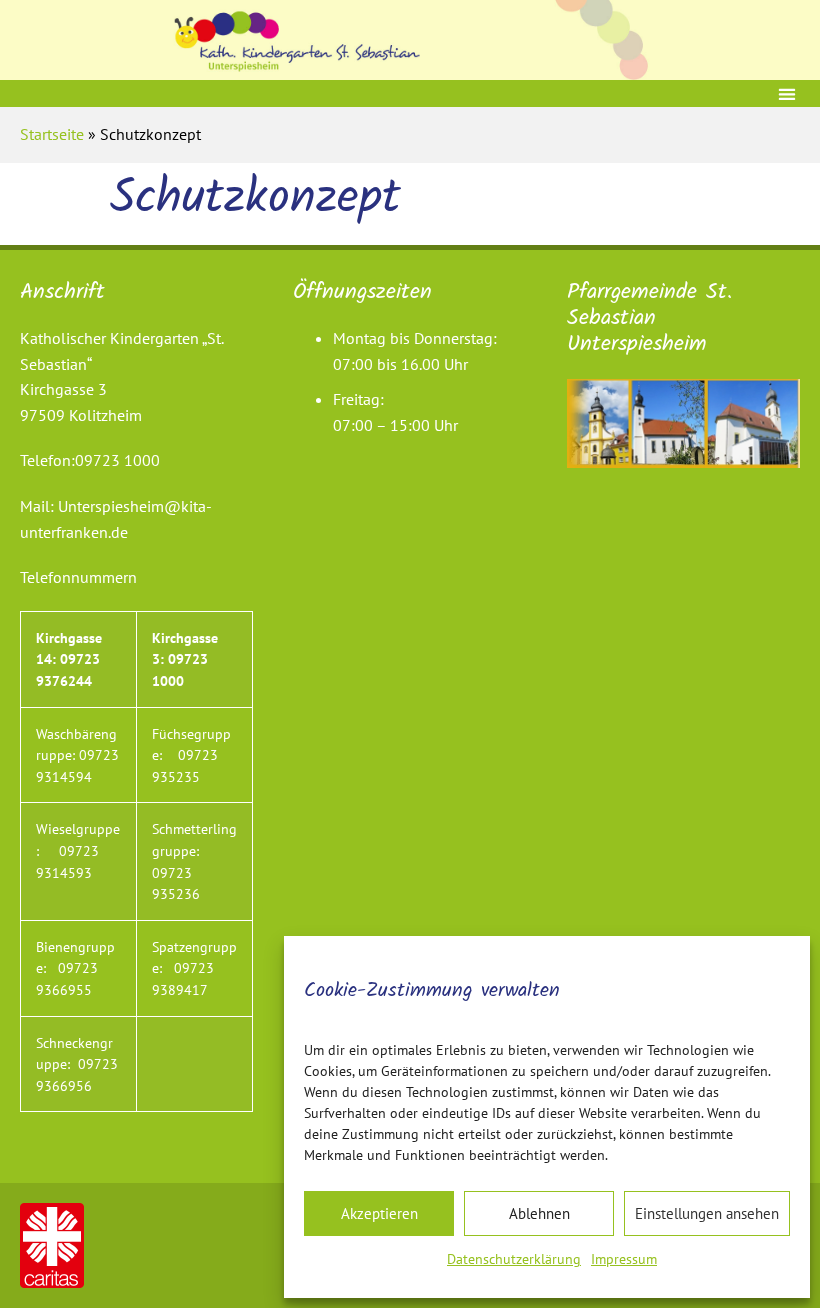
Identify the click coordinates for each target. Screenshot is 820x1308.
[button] (786, 93)
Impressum (624, 1259)
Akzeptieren (379, 1213)
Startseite (52, 134)
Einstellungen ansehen (707, 1213)
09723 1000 (117, 460)
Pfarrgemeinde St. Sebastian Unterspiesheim (649, 319)
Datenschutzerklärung (514, 1259)
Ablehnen (539, 1213)
